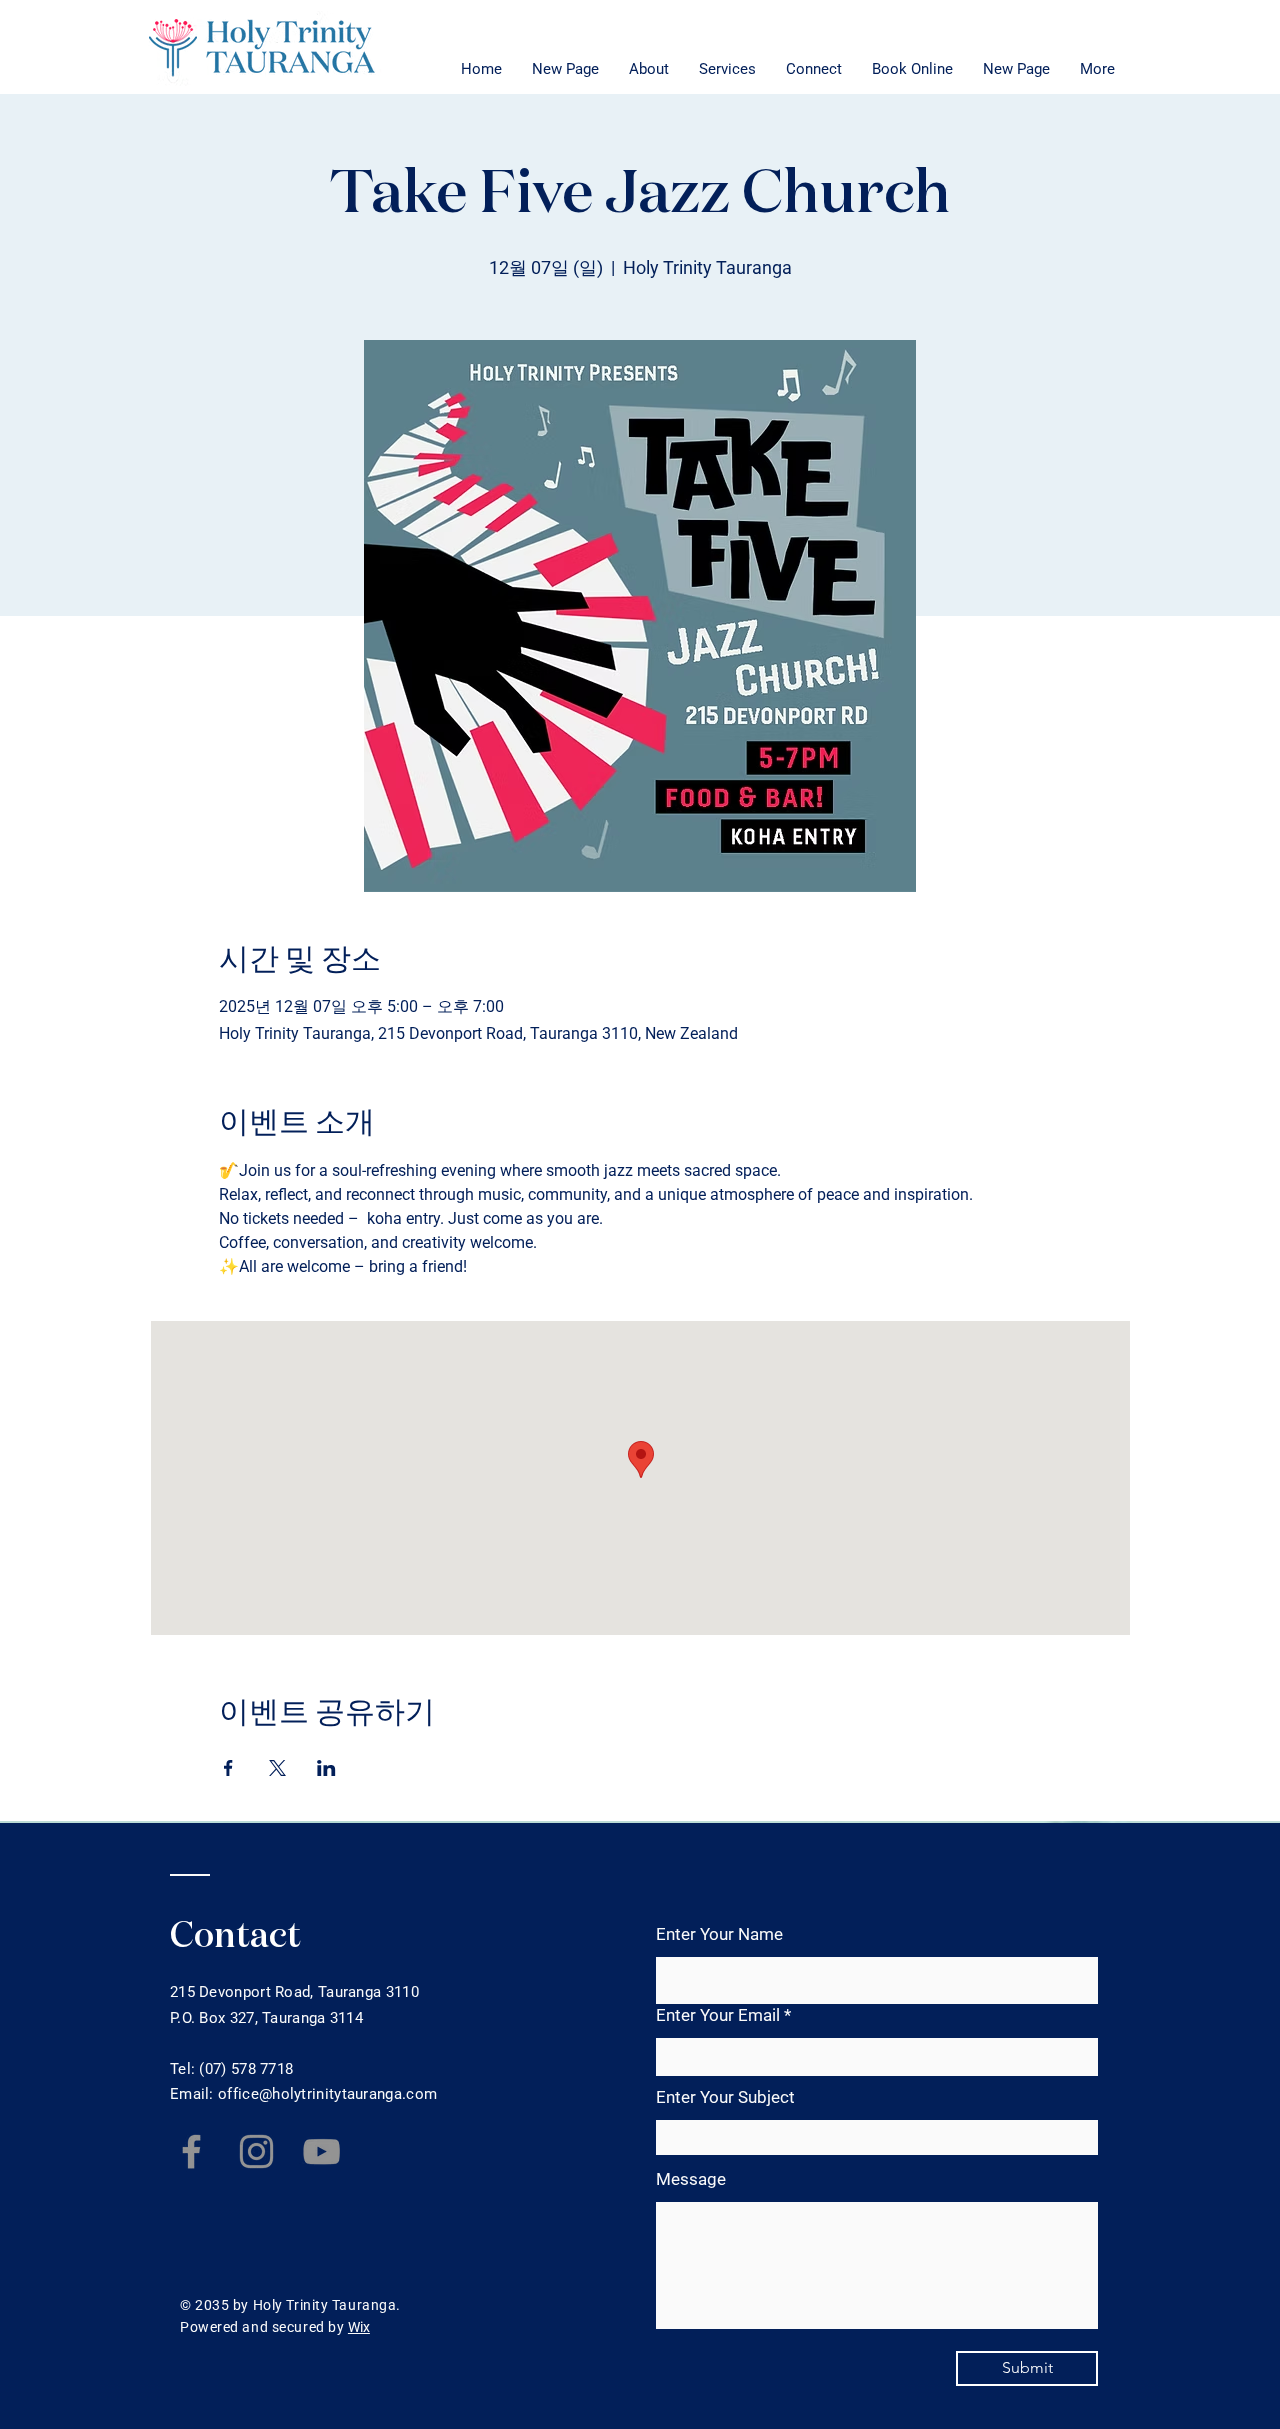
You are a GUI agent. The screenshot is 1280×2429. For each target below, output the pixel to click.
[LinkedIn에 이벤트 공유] (326, 1768)
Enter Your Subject (725, 2097)
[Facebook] (191, 2151)
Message (691, 2179)
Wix (359, 2327)
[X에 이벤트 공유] (277, 1768)
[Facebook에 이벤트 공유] (228, 1768)
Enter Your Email (718, 2015)
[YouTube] (321, 2151)
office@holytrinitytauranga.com (327, 2094)
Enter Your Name (719, 1934)
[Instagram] (256, 2151)
